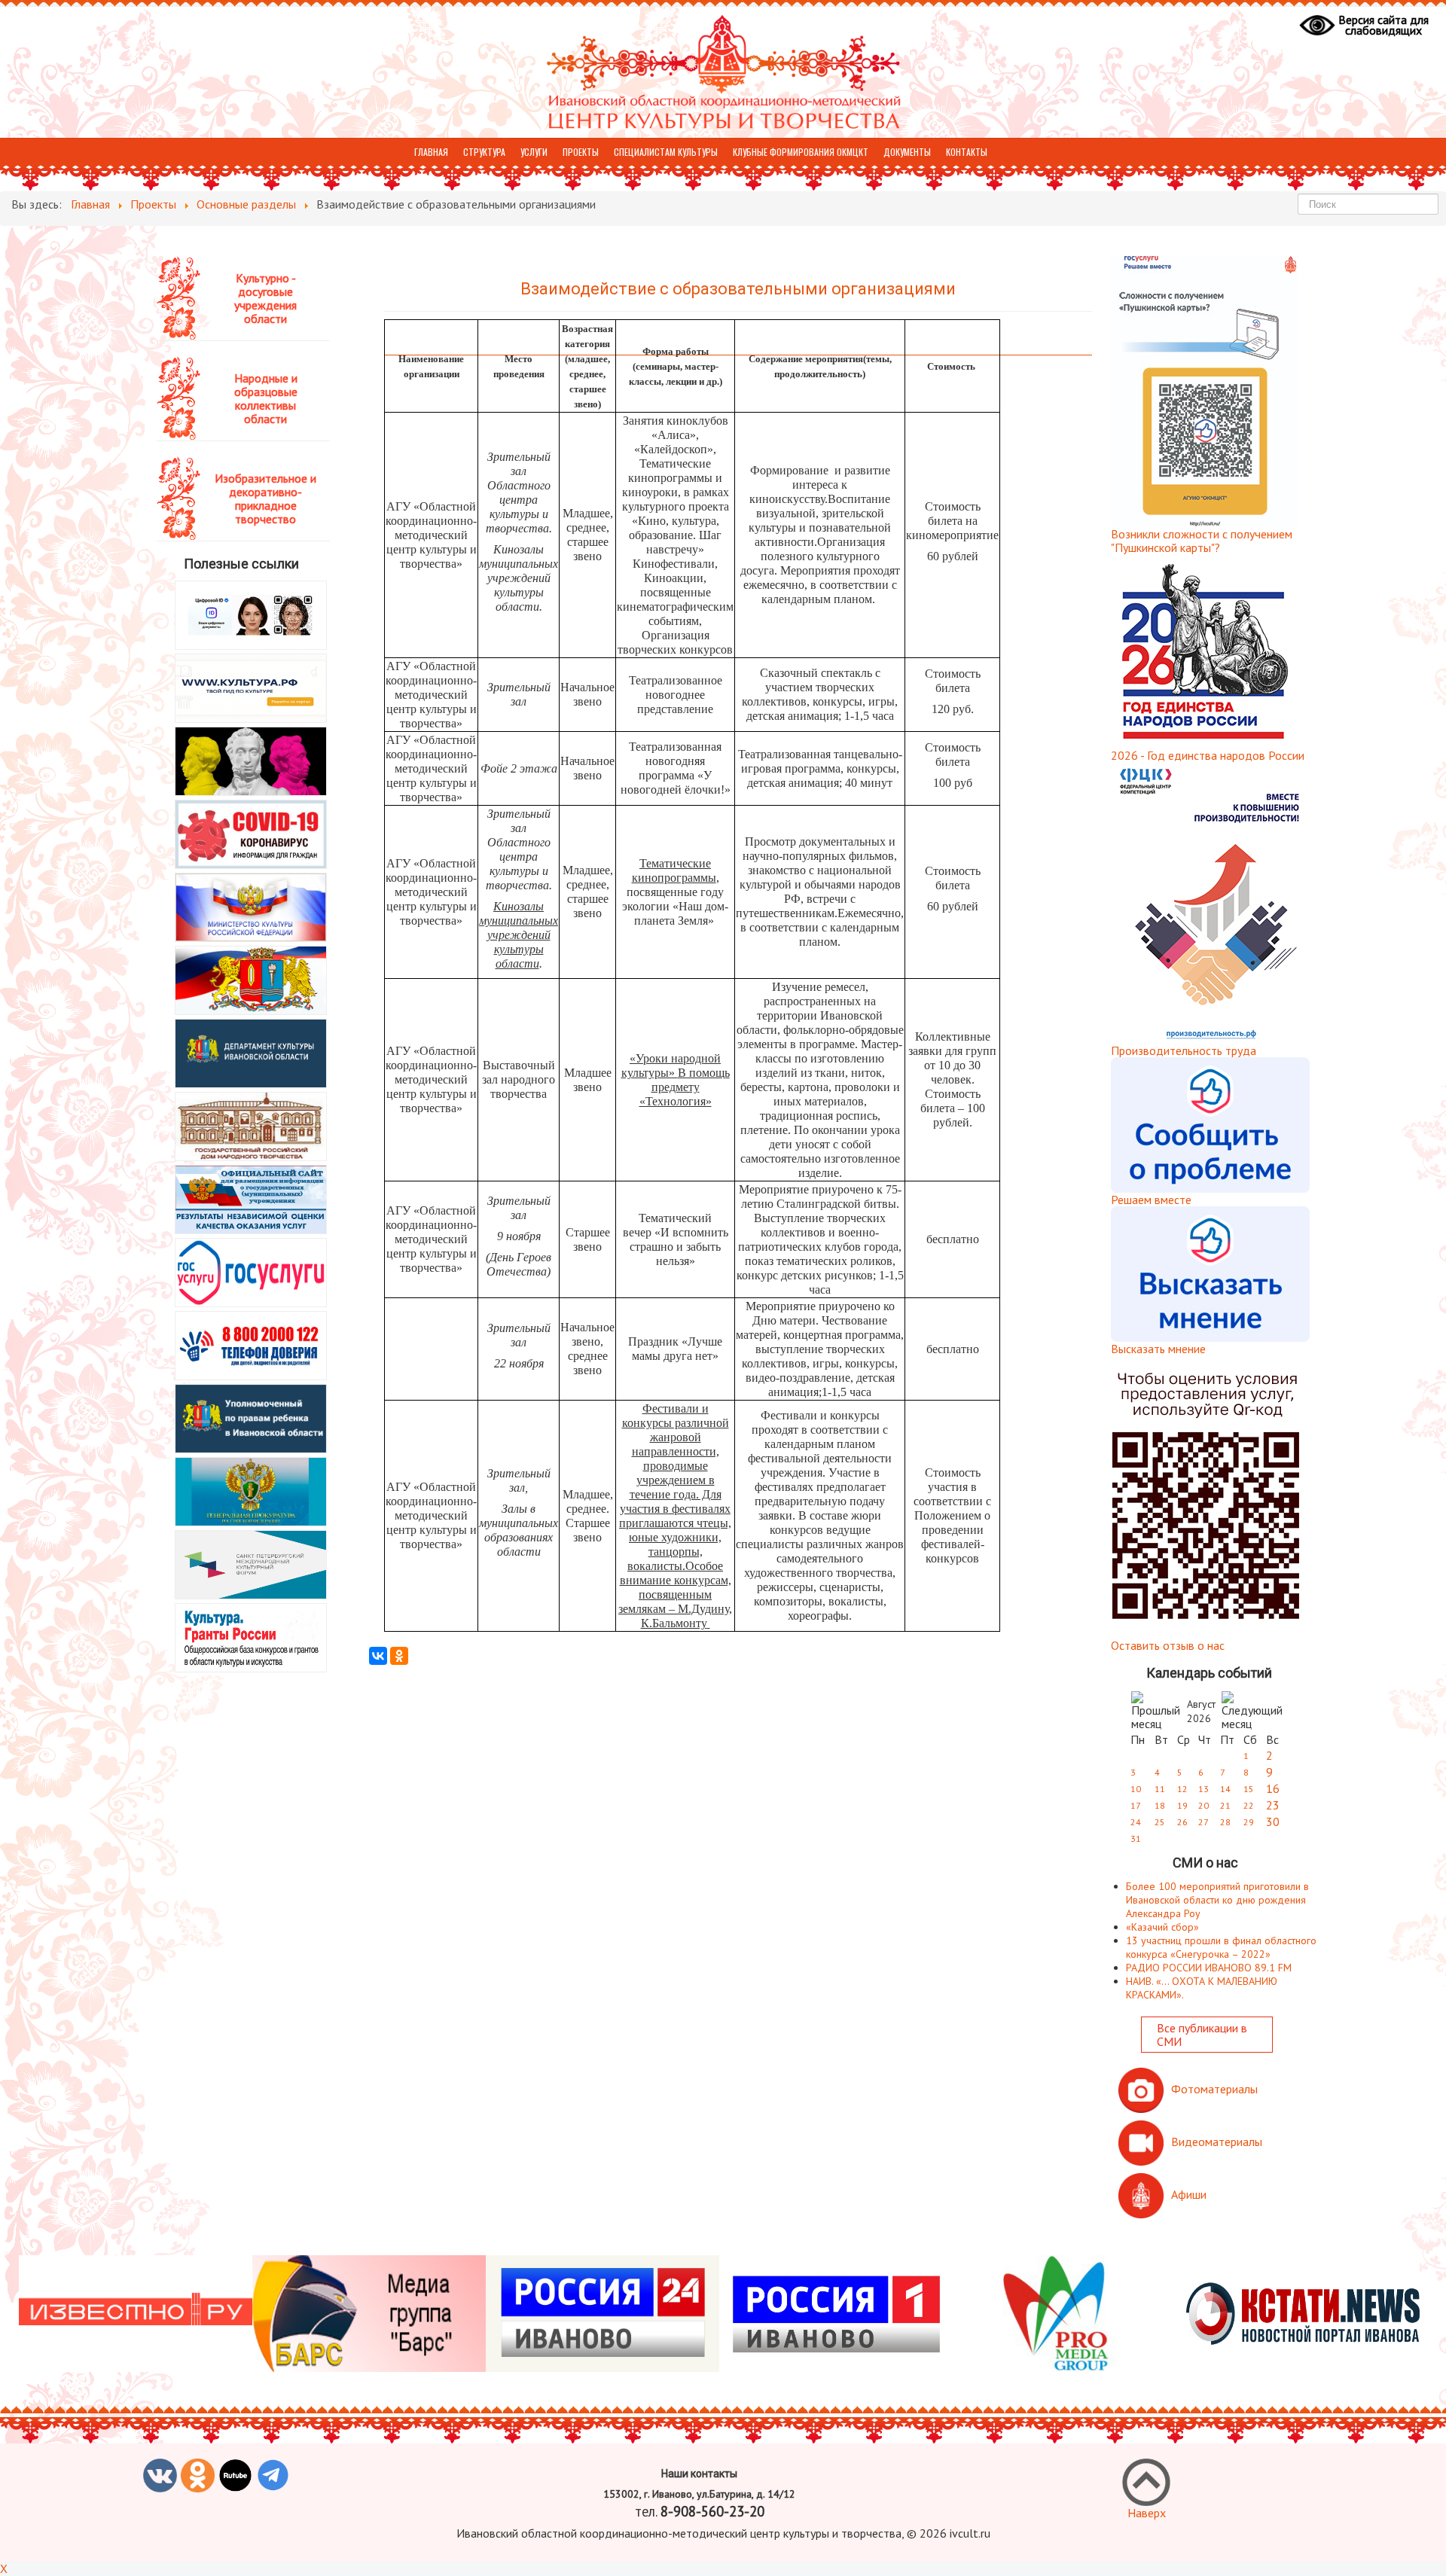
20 (1203, 1805)
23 (1273, 1805)
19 (1182, 1805)
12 (1182, 1789)
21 (1225, 1805)
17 (1136, 1805)
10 (1136, 1789)
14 (1225, 1789)
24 (1136, 1822)
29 (1249, 1822)
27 (1203, 1822)
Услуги (534, 152)
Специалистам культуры (666, 152)
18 (1160, 1805)
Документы (907, 152)
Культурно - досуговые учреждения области (265, 298)
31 (1136, 1838)
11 (1160, 1789)
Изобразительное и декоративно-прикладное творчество (265, 498)
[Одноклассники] (399, 1656)
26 (1182, 1822)
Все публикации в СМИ (1202, 2035)
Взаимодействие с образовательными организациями (738, 289)
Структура (484, 152)
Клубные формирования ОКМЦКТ (801, 152)
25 (1160, 1822)
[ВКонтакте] (378, 1656)
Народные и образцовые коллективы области (266, 398)
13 (1203, 1789)
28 (1225, 1822)
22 (1249, 1805)
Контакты (967, 152)
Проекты (581, 152)
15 (1249, 1789)
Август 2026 (1201, 1711)
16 (1273, 1788)
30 (1273, 1821)
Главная (431, 152)
